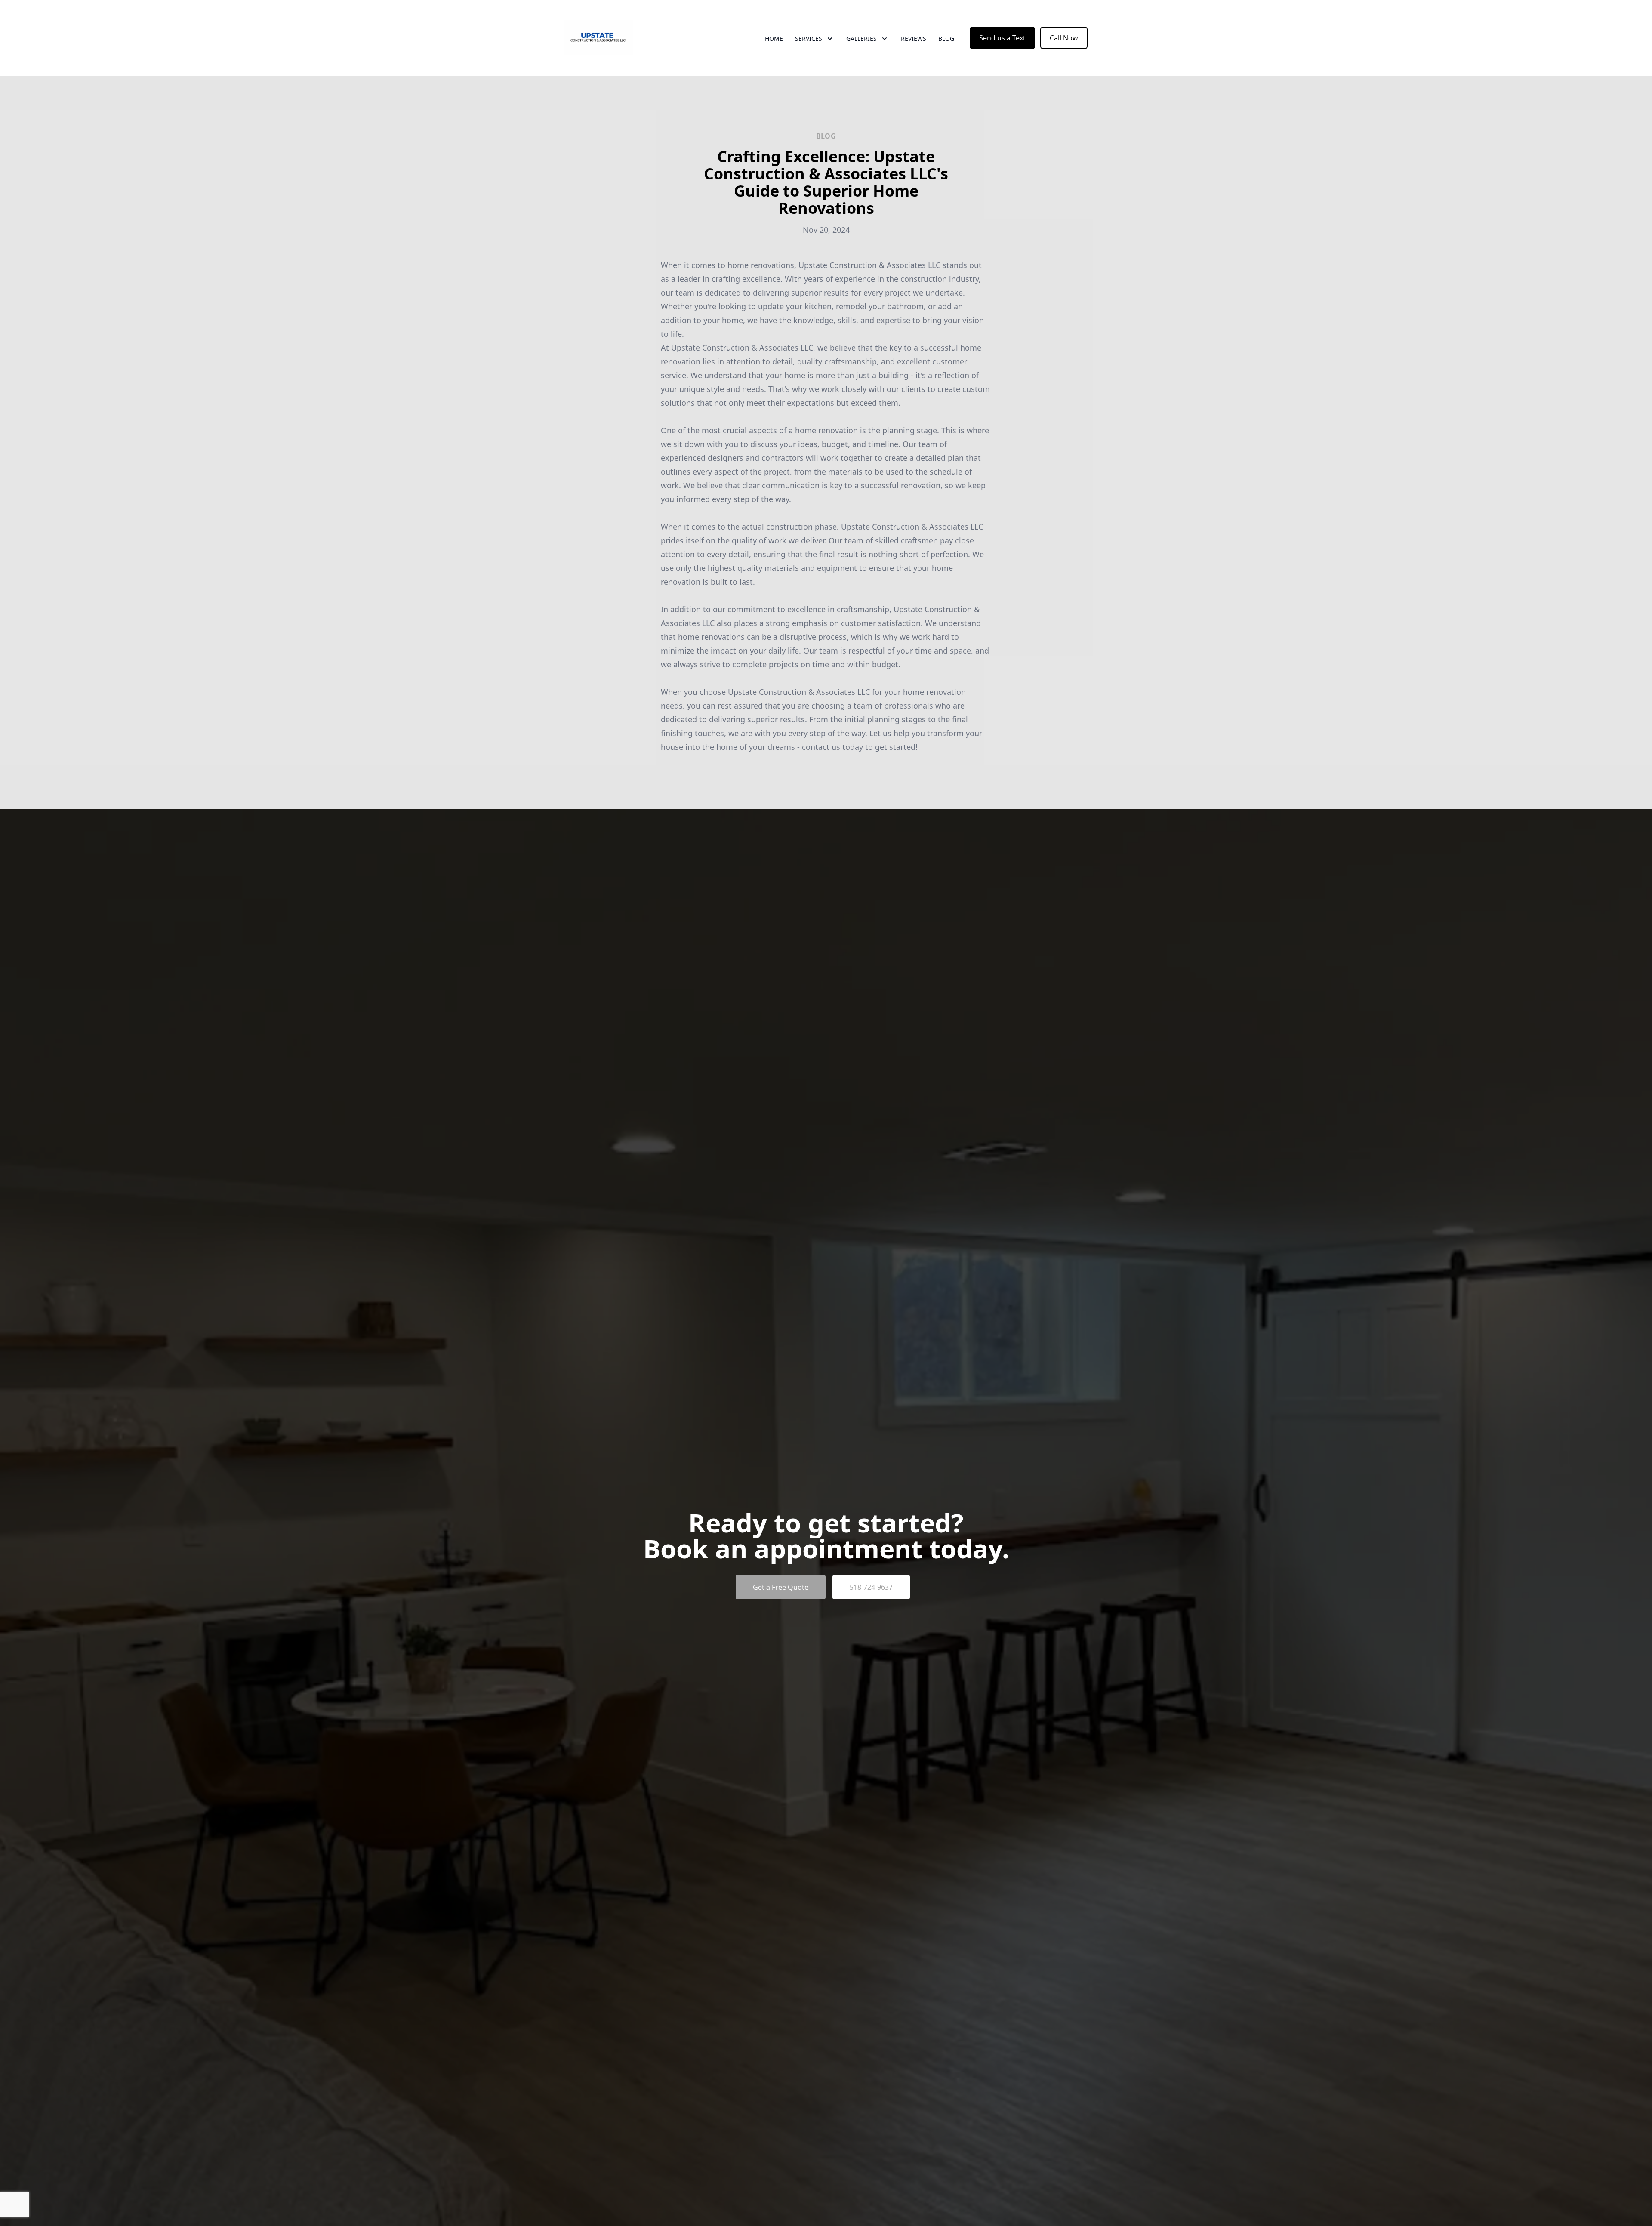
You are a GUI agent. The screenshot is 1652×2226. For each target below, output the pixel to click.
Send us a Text (1002, 38)
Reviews (914, 39)
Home (774, 39)
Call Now (1064, 38)
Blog (946, 39)
